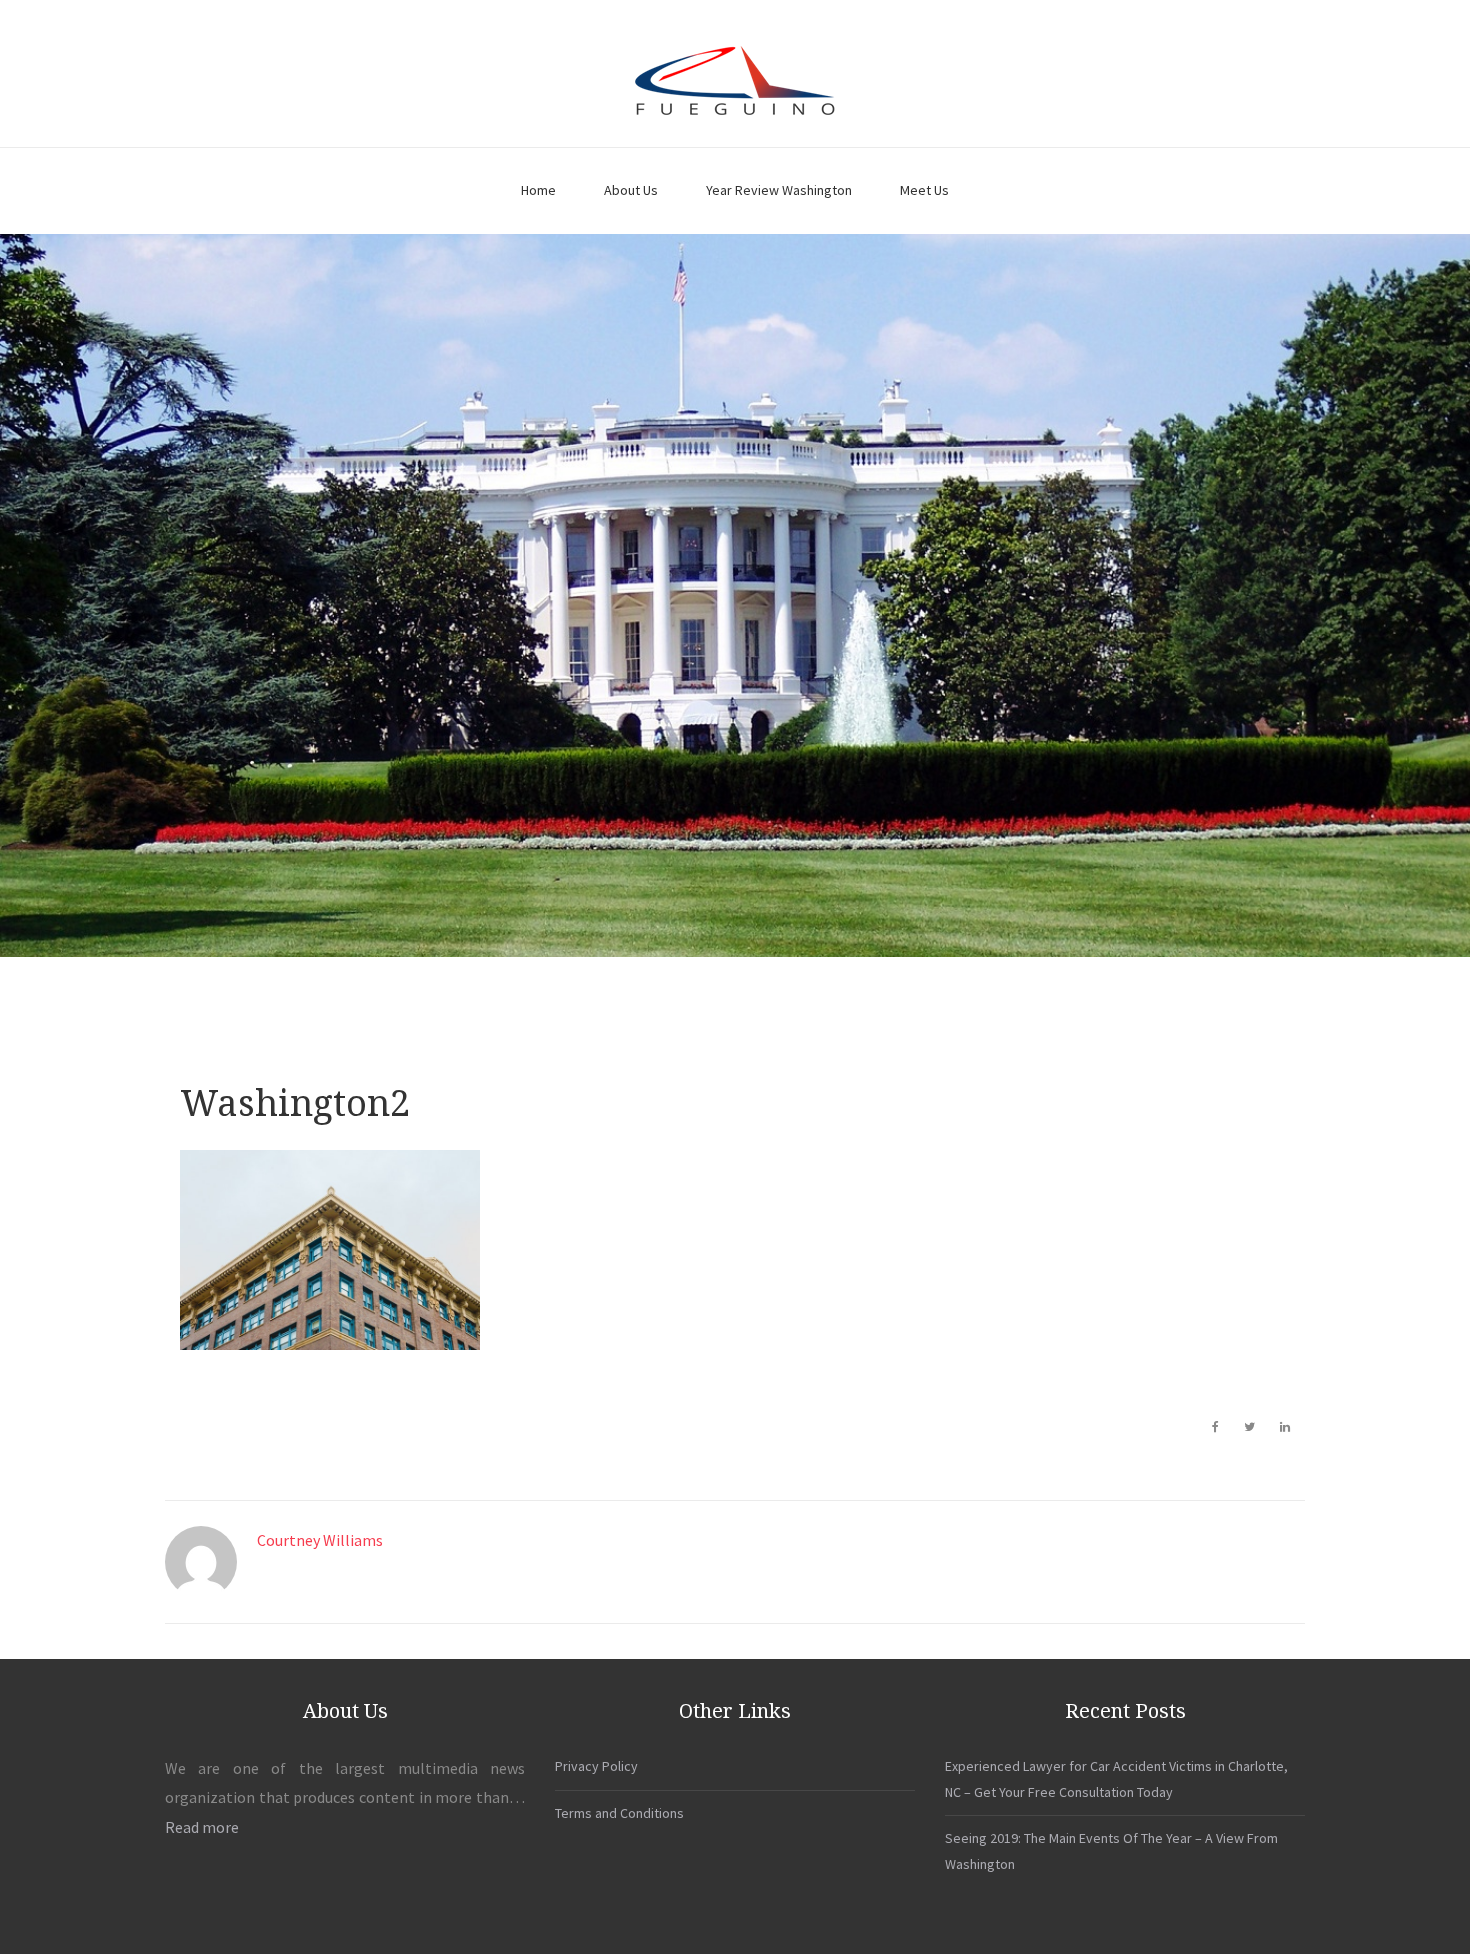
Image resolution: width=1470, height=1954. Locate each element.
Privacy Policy (596, 1766)
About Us (631, 190)
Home (538, 190)
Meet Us (924, 190)
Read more (202, 1827)
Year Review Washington (779, 190)
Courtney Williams (320, 1540)
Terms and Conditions (619, 1813)
